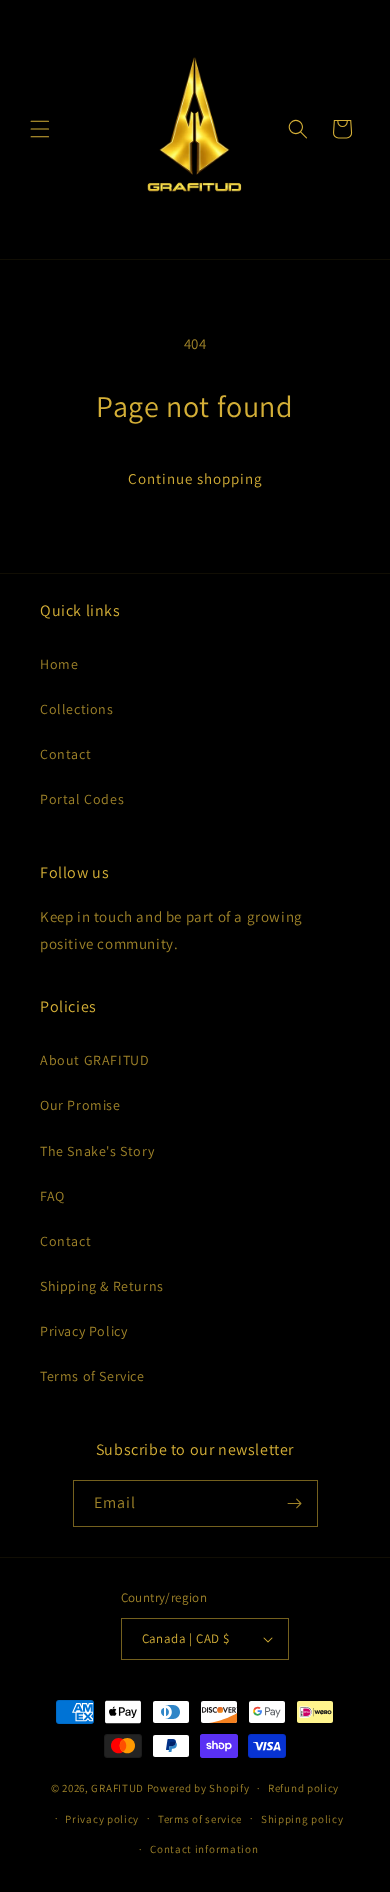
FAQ (52, 1196)
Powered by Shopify (198, 1788)
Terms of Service (92, 1376)
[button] (40, 129)
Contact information (204, 1849)
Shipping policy (302, 1819)
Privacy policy (102, 1819)
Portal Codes (82, 799)
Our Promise (80, 1105)
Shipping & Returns (102, 1286)
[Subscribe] (295, 1503)
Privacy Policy (83, 1331)
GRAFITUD (117, 1788)
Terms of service (200, 1819)
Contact (65, 754)
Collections (77, 709)
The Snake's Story (97, 1151)
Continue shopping (195, 478)
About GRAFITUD (94, 1060)
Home (59, 664)
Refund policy (303, 1788)
